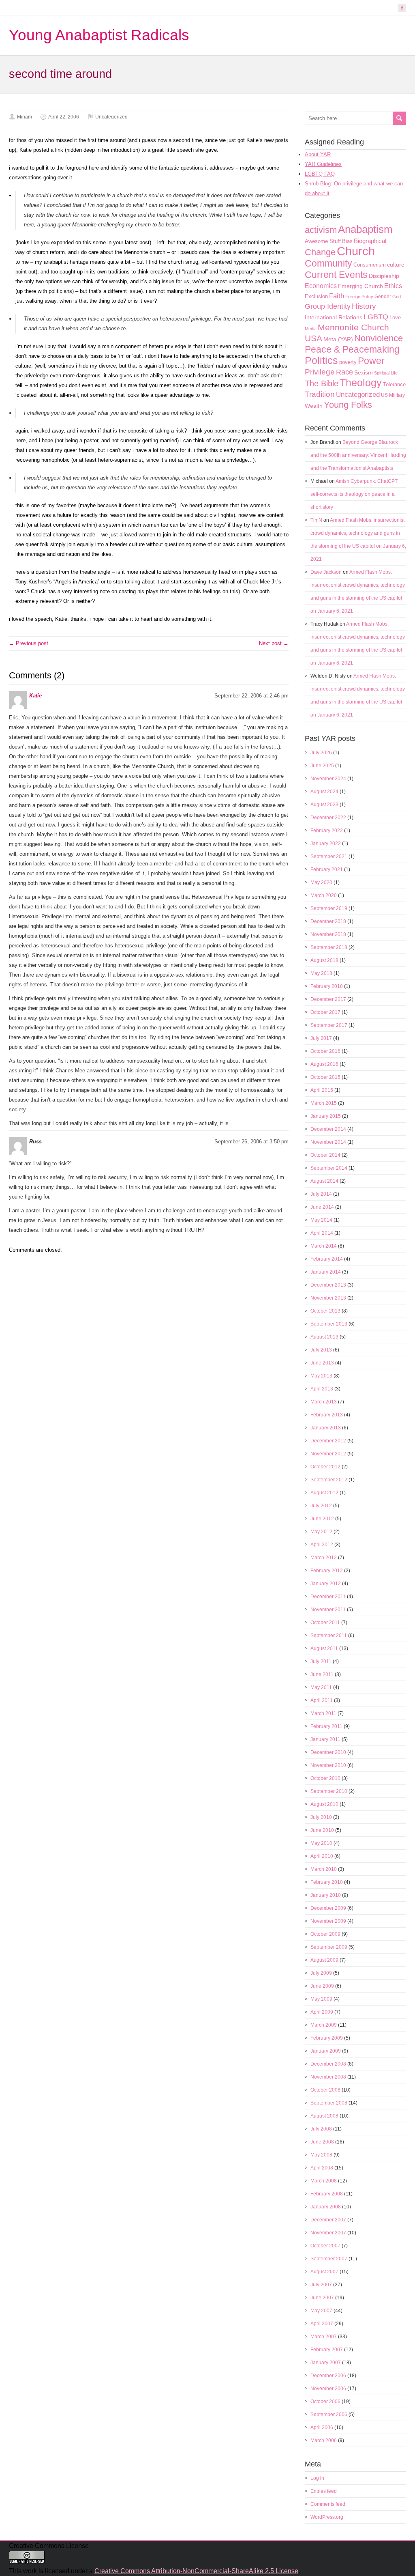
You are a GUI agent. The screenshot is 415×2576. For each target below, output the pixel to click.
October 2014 (325, 1155)
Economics (321, 286)
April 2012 (322, 1545)
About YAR (318, 154)
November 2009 (328, 1921)
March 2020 (324, 895)
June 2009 (322, 1986)
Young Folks (348, 405)
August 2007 (324, 2272)
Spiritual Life (386, 373)
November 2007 (328, 2233)
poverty (348, 362)
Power (371, 361)
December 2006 (328, 2376)
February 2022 (327, 831)
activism (321, 230)
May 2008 (321, 2155)
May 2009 (321, 1999)
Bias (347, 241)
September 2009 (329, 1947)
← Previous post (29, 643)
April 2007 (322, 2324)
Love (395, 317)
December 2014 (328, 1129)
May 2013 (321, 1376)
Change (320, 252)
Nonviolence (379, 338)
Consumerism (370, 265)
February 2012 (327, 1571)
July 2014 (321, 1194)
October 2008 (325, 2090)
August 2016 (324, 1064)
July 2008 (321, 2129)
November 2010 (328, 1765)
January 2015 (326, 1116)
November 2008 (328, 2077)
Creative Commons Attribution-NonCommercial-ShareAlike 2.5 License (196, 2571)
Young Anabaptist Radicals (99, 35)
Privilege (320, 372)
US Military (393, 395)
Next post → (274, 643)
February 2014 (327, 1259)
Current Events (336, 275)
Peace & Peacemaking (352, 349)
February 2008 (327, 2194)
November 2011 (328, 1610)
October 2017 (325, 1012)
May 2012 (321, 1532)
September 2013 (329, 1324)
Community (328, 263)
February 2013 (327, 1415)
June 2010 (322, 1830)
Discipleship (384, 276)
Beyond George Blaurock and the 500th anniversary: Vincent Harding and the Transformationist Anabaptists (358, 455)
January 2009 (326, 2051)
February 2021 (327, 869)
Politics (321, 360)
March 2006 (324, 2440)
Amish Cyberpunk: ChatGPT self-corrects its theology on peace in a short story (354, 494)
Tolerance (394, 384)
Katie (35, 696)
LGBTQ (376, 317)
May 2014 (321, 1220)
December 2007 (328, 2220)
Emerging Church (360, 286)
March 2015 (324, 1103)
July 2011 (321, 1661)
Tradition (320, 394)
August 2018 (324, 960)
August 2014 (324, 1181)
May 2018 (321, 973)
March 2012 (324, 1558)
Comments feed (328, 2504)
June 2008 (322, 2142)
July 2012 (321, 1506)
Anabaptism (365, 229)
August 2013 (324, 1337)
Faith (337, 296)
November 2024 (328, 779)
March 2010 (324, 1869)
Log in (317, 2478)
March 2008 (324, 2181)
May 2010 (321, 1843)
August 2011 (324, 1648)
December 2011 (328, 1597)
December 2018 (328, 921)
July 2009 (321, 1973)
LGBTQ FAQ (320, 174)
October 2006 (325, 2402)
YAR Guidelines (323, 164)
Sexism (364, 372)
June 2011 (322, 1674)
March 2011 (323, 1713)
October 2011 (325, 1623)
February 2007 (327, 2350)
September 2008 (329, 2103)
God (397, 297)
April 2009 (322, 2012)
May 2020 (321, 882)
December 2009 (328, 1908)
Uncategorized (111, 117)
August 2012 (324, 1493)
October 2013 (325, 1311)
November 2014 (328, 1142)
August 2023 (324, 805)
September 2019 (329, 908)
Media (311, 329)
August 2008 (324, 2116)
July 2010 (321, 1817)
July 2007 (321, 2285)
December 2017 (328, 999)
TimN (316, 520)
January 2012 (326, 1584)
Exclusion (316, 296)
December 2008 (328, 2064)
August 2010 (324, 1804)
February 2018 (327, 986)
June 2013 (322, 1363)
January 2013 (326, 1428)
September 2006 (329, 2415)
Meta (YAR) (338, 339)
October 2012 (325, 1467)
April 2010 (322, 1856)
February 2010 (327, 1882)
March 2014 (324, 1246)
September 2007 (329, 2259)
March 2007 (324, 2337)
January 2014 (326, 1272)
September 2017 (329, 1025)
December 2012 (328, 1441)
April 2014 (322, 1233)
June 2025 (322, 766)
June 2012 (322, 1519)
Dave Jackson (326, 572)
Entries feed (324, 2491)
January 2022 (326, 844)
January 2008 (326, 2207)
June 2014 (322, 1207)
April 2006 (322, 2428)
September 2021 (329, 857)
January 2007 (326, 2363)
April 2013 (322, 1389)
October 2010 (325, 1778)
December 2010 (328, 1752)
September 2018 (329, 947)
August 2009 (324, 1960)
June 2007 (322, 2298)
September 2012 (329, 1480)
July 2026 (321, 753)
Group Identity (328, 306)
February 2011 (326, 1726)
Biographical (370, 241)
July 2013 (321, 1350)
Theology (361, 383)
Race (344, 372)
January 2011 (325, 1739)
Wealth (314, 406)
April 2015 (322, 1090)
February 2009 (327, 2038)
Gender (383, 297)
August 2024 (324, 792)
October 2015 (325, 1077)
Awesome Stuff (323, 241)
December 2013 (328, 1285)
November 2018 (328, 934)
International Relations (334, 317)
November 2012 (328, 1454)
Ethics (393, 286)
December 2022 (328, 818)
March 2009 (324, 2025)
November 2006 (328, 2389)
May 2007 (321, 2311)
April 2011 (322, 1700)
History (364, 306)
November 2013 (328, 1298)
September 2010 (329, 1791)
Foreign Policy (359, 297)
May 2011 (321, 1687)
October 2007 (325, 2246)
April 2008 (322, 2168)
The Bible (322, 383)
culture (396, 265)
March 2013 (324, 1402)
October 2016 (325, 1051)
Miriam (25, 117)
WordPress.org (327, 2517)
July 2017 (321, 1038)
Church (356, 251)
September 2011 (329, 1636)
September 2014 (329, 1168)
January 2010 (326, 1895)
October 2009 (325, 1934)
